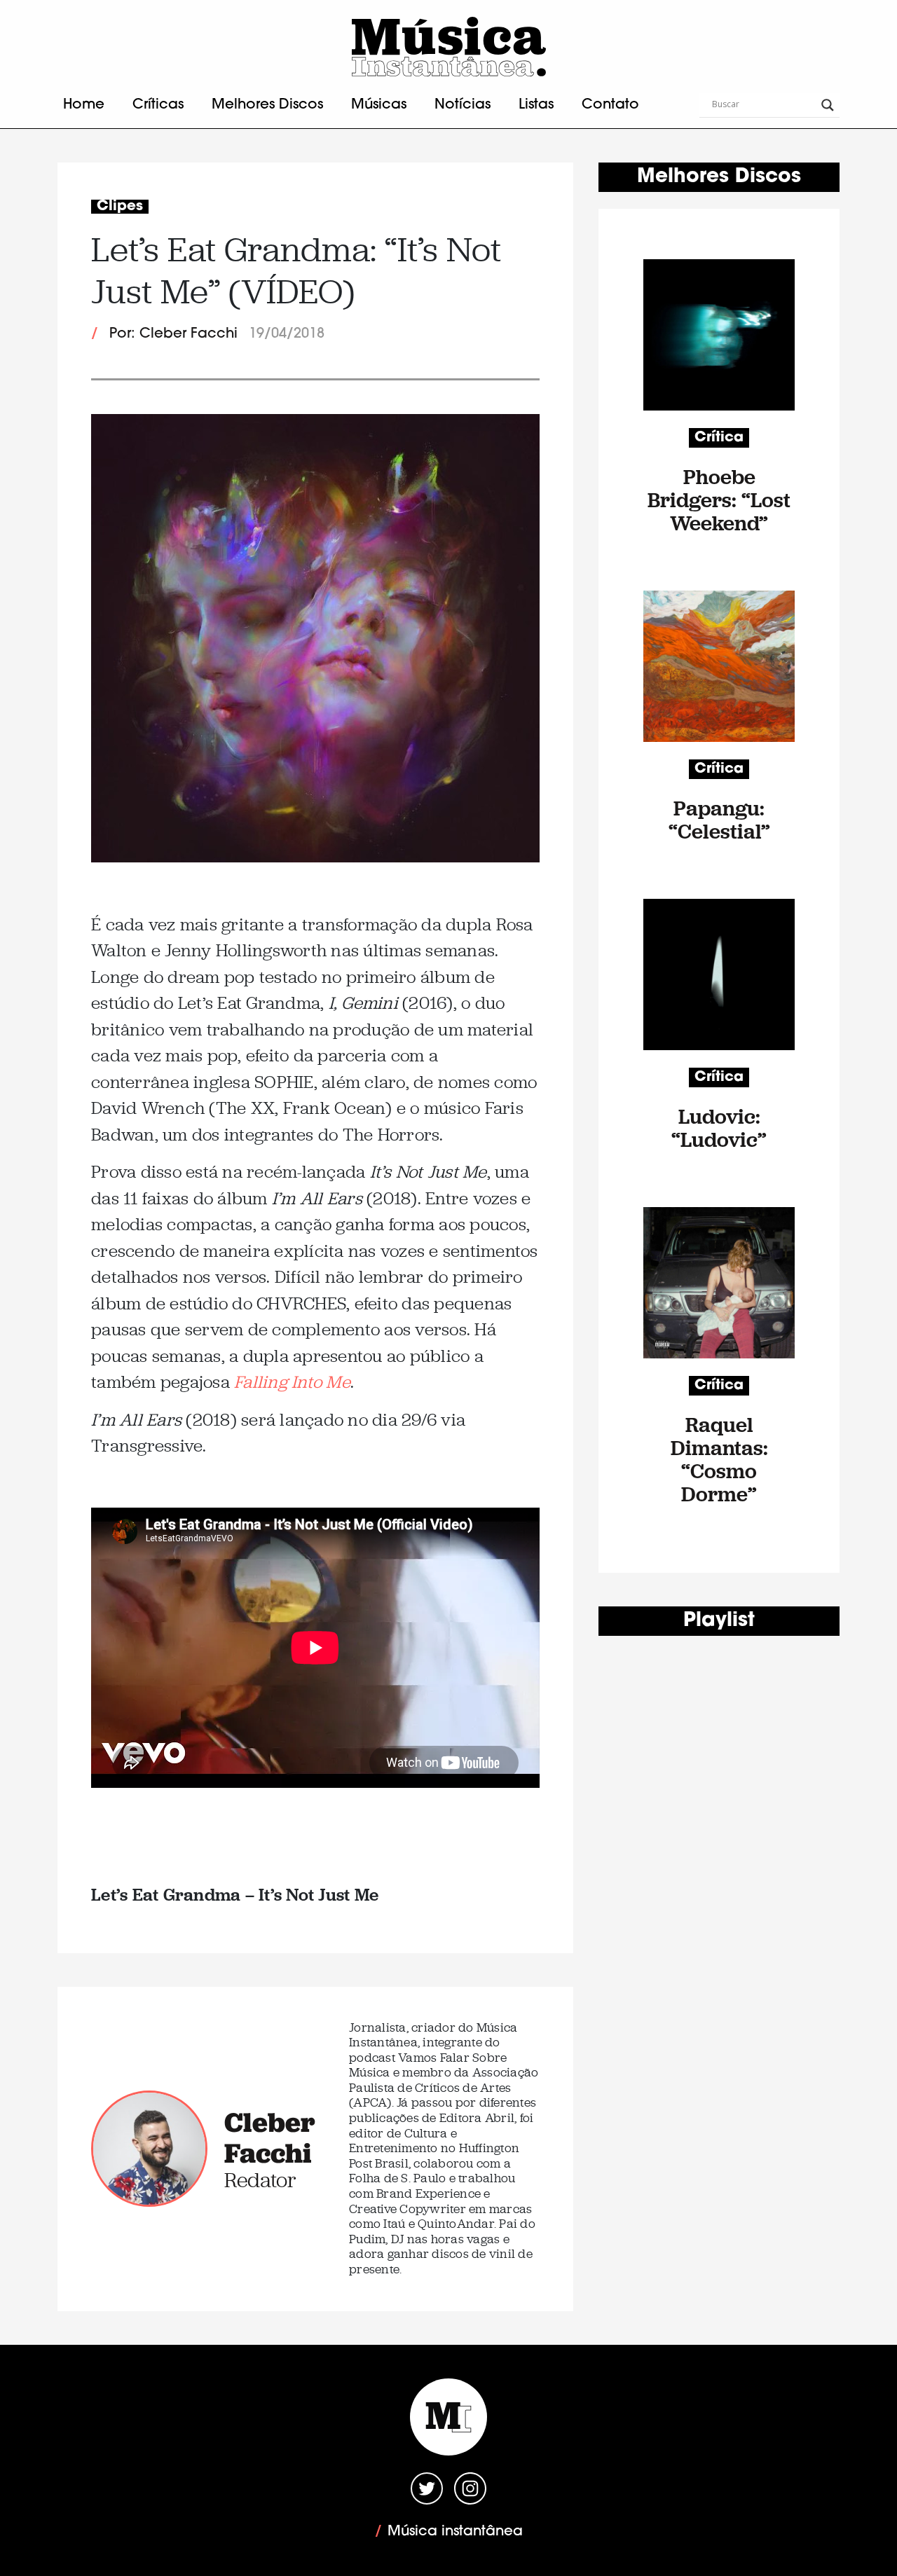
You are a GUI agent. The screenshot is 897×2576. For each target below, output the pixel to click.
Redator (260, 2180)
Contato (610, 105)
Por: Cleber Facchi (173, 334)
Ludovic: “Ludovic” (719, 1128)
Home (84, 105)
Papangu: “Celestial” (719, 820)
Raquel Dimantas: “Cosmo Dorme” (719, 1459)
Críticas (158, 105)
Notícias (463, 105)
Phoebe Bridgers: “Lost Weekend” (719, 500)
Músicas (379, 105)
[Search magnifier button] (828, 105)
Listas (536, 105)
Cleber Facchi (270, 2137)
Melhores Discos (267, 105)
